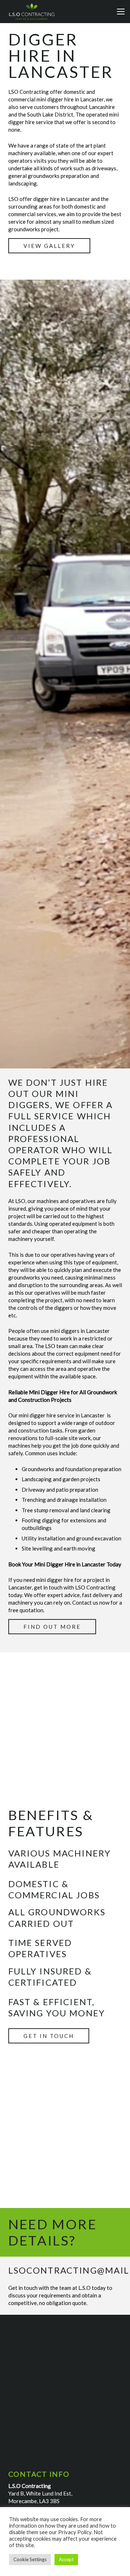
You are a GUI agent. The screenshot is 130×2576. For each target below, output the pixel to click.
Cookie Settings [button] (30, 2560)
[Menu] (121, 12)
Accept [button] (66, 2560)
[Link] (32, 12)
